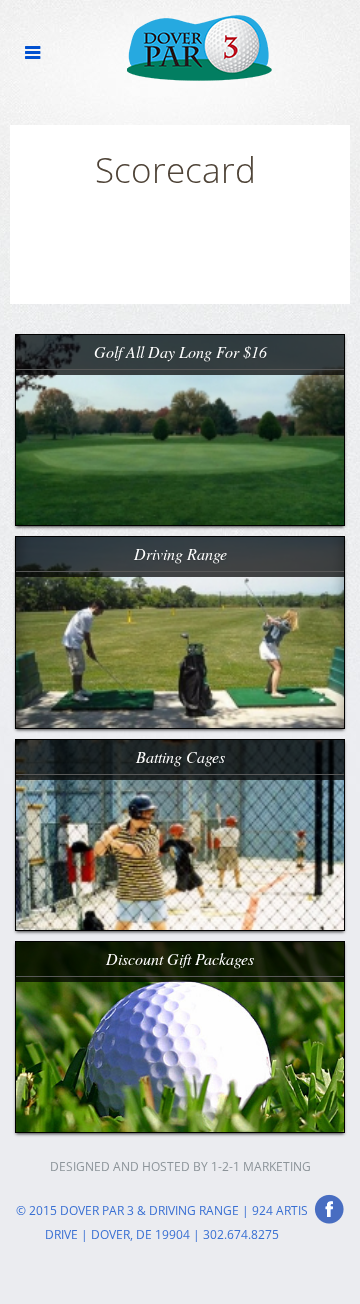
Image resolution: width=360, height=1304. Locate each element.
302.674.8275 (241, 1234)
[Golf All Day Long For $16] (180, 428)
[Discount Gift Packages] (180, 1034)
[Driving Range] (180, 630)
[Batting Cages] (180, 832)
